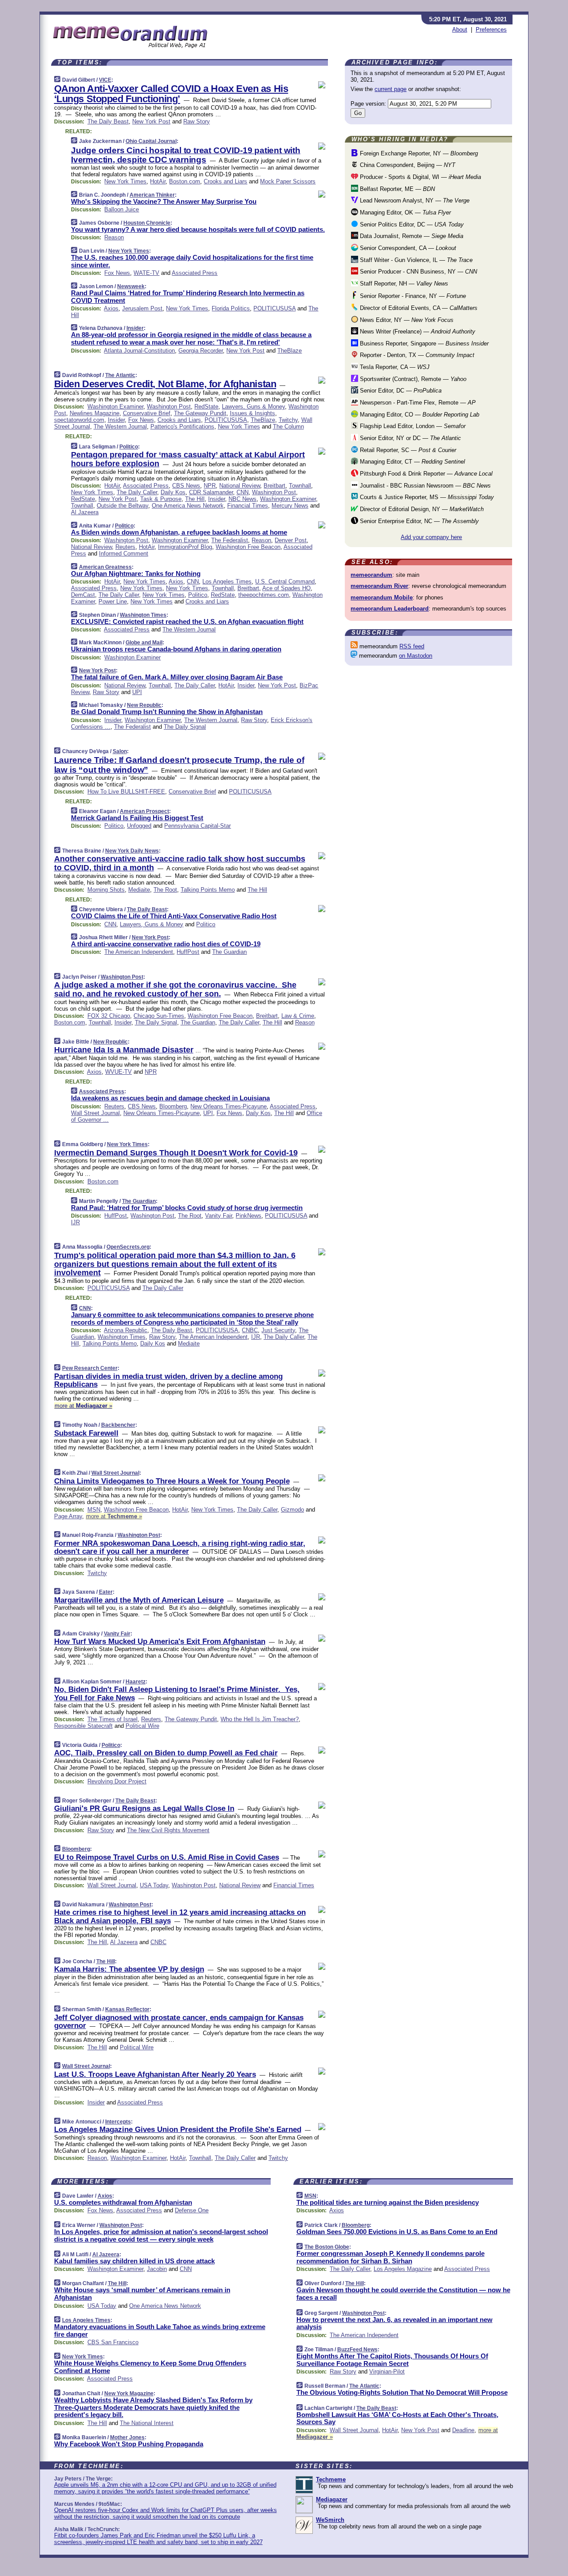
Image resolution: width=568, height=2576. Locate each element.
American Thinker (152, 195)
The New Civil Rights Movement (168, 1830)
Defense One (192, 2210)
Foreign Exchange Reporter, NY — (418, 153)
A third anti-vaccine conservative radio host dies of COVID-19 (166, 944)
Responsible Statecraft (83, 1726)
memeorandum (371, 575)
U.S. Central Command (285, 581)
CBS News (186, 486)
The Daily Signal (185, 727)
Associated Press (195, 273)
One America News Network (188, 506)
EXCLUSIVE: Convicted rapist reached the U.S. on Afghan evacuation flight (187, 621)
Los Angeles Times (227, 581)
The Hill (195, 499)
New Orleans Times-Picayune (229, 1106)
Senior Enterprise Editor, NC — (418, 521)
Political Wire (142, 1726)
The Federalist (230, 540)
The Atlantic (120, 375)
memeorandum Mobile (382, 597)
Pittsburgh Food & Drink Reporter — (425, 474)
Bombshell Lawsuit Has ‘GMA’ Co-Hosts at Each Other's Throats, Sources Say (397, 2418)
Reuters (125, 547)
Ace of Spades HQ (286, 588)
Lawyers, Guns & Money (253, 407)
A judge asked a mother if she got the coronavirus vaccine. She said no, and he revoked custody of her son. (175, 989)
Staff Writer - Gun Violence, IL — (415, 260)
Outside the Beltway (122, 506)
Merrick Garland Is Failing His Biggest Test (137, 818)
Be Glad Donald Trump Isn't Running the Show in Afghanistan (167, 712)
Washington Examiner (115, 407)
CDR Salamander (211, 492)
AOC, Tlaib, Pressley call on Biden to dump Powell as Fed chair (166, 1753)
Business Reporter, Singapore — (423, 343)
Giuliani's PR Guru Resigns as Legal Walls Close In (144, 1808)
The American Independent (139, 952)
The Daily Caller (137, 492)
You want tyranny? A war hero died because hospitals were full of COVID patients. (198, 229)
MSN (94, 1510)
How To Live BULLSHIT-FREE (126, 792)
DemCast (83, 595)
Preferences (491, 30)
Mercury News (290, 506)
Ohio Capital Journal (151, 141)
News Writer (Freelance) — (417, 331)
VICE (105, 80)
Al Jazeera (85, 512)
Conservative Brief (147, 413)
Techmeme (331, 2479)
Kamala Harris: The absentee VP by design (129, 1969)
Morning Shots (106, 890)
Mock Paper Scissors (288, 181)
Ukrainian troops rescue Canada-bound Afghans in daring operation (176, 649)
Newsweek (131, 286)
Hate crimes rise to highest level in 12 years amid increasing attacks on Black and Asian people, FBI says (180, 1916)
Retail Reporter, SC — (407, 450)
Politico (129, 447)
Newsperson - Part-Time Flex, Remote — (417, 403)
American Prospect (144, 811)
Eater (106, 1592)
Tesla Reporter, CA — (394, 367)
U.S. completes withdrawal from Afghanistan (123, 2202)
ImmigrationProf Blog (185, 547)
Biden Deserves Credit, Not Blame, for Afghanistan (165, 384)
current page (390, 89)
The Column (288, 427)
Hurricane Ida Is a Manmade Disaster (124, 1050)
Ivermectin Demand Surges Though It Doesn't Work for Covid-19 (176, 1153)
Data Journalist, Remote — (411, 236)
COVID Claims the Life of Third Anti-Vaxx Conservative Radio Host (174, 916)
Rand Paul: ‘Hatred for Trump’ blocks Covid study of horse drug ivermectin (187, 1208)
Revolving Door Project (117, 1781)
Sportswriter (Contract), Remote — (412, 379)
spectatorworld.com (79, 420)
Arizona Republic (126, 1330)
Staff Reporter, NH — (403, 284)
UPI (137, 692)
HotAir (158, 181)
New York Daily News (132, 851)
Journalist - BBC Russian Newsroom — (424, 486)
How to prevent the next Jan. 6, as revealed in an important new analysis (394, 2323)
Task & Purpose (161, 499)
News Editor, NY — (406, 320)
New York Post (151, 121)
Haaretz (136, 1682)
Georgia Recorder (201, 351)
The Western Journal (120, 427)
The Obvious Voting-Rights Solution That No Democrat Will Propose (402, 2392)
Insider (135, 328)
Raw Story (197, 121)
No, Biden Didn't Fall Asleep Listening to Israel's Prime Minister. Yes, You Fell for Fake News (177, 1693)
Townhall (300, 486)
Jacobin (157, 2269)
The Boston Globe (327, 2247)
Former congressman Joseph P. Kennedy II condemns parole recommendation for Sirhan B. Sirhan (390, 2257)
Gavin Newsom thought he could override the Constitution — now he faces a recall (403, 2294)
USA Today (154, 1885)
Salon (120, 751)
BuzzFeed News (357, 2350)
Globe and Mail (144, 643)
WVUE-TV (118, 1072)
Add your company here (431, 537)
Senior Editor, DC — (400, 391)
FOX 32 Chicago (109, 1016)
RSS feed (412, 646)
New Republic (144, 705)
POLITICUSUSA (274, 308)
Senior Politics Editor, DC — (411, 224)
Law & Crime (298, 1016)
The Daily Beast (108, 121)
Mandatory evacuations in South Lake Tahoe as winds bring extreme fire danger (160, 2330)
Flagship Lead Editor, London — (412, 426)
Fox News (117, 273)
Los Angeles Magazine (403, 2269)
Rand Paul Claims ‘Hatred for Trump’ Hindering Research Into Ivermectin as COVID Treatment (188, 297)
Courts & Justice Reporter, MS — (426, 497)
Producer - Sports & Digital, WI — (420, 177)
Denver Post (291, 540)
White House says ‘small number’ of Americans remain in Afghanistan (142, 2294)
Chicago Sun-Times (159, 1016)
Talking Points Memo (208, 890)
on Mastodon (416, 656)
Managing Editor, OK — (404, 212)
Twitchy (288, 420)
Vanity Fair (219, 1216)
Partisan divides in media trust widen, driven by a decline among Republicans (168, 1380)
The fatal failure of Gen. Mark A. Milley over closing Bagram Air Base (177, 677)
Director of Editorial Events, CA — (418, 308)
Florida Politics (231, 308)
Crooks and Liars (225, 181)
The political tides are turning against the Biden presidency (388, 2202)
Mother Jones (127, 2437)
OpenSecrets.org (128, 1247)
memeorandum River (379, 586)
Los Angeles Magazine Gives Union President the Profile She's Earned (178, 2129)
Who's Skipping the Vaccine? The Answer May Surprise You (164, 201)
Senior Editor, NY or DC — (410, 438)
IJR (75, 1222)
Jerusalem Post (142, 308)
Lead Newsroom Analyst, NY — (414, 200)
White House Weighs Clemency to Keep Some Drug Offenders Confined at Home (150, 2367)
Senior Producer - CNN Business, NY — (418, 272)
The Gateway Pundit (200, 413)
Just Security (278, 1330)
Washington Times (143, 615)
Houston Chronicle (147, 223)
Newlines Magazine (95, 413)
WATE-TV (146, 273)
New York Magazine (129, 2393)
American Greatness (105, 567)
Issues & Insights (252, 413)
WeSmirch (330, 2520)
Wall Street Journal (95, 1113)
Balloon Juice (122, 209)
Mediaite (139, 890)
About (460, 30)
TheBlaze (290, 351)
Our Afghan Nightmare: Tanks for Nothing (136, 574)
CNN (243, 492)
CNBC (250, 1330)
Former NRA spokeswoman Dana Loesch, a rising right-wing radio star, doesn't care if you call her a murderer (180, 1547)
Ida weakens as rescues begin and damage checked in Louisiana (170, 1098)
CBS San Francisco (113, 2342)
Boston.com (185, 181)
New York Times (125, 181)
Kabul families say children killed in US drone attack (134, 2261)
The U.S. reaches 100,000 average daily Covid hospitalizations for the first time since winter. (192, 261)
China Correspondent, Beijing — (407, 165)
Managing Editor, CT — (412, 462)
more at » (83, 1406)
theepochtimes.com (264, 595)
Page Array (68, 1516)
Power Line (113, 601)
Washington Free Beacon (248, 547)
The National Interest (147, 2423)
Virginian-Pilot (387, 2372)
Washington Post (169, 407)
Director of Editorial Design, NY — (421, 509)
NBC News (243, 499)
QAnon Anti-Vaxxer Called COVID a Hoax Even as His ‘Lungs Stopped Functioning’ (171, 94)
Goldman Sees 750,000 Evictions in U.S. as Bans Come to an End (397, 2232)
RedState (206, 407)
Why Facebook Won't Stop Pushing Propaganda (129, 2444)
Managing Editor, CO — (419, 415)
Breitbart (274, 486)
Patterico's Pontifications (182, 427)
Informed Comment (124, 554)
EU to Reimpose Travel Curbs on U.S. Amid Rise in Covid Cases (167, 1857)
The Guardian (229, 952)
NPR (210, 486)
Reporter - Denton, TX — (416, 355)
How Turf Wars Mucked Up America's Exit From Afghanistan (160, 1641)
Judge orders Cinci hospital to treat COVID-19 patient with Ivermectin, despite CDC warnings (186, 155)
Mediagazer (332, 2499)
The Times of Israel (112, 1719)
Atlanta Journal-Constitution (139, 351)
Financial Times (248, 506)
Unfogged (139, 826)
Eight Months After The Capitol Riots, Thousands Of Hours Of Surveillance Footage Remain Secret (392, 2360)
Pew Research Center (90, 1368)
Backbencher (118, 1425)
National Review (240, 486)
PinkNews (248, 1216)
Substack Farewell (86, 1433)
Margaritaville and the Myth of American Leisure (139, 1600)
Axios (111, 308)
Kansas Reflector (127, 2009)
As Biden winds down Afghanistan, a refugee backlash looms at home (179, 532)
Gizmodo (292, 1510)
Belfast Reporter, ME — (396, 189)
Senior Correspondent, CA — (407, 248)
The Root (165, 890)
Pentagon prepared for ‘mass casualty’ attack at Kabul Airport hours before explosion (188, 459)
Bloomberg (173, 1106)
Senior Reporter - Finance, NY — (412, 296)
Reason (114, 237)
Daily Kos (173, 492)
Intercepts (118, 2122)
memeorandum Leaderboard (390, 609)
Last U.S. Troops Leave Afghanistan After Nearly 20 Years (155, 2074)
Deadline (463, 2430)
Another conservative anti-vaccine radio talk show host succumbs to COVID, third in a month (180, 863)
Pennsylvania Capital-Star (197, 826)
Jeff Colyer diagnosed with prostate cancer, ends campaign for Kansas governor (179, 2022)
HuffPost (188, 952)
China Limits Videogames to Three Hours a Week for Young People (172, 1481)
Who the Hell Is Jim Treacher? (260, 1719)
